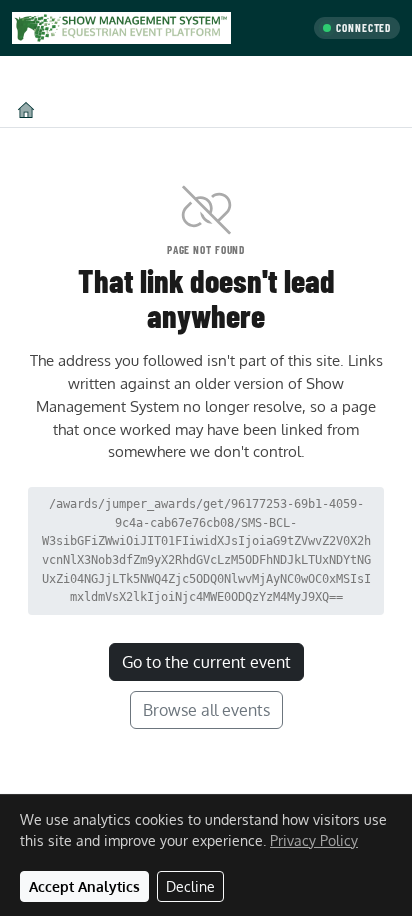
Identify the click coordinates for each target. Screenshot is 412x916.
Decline (190, 886)
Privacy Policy (314, 840)
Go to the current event (206, 662)
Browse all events (206, 710)
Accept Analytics (84, 886)
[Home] (26, 109)
